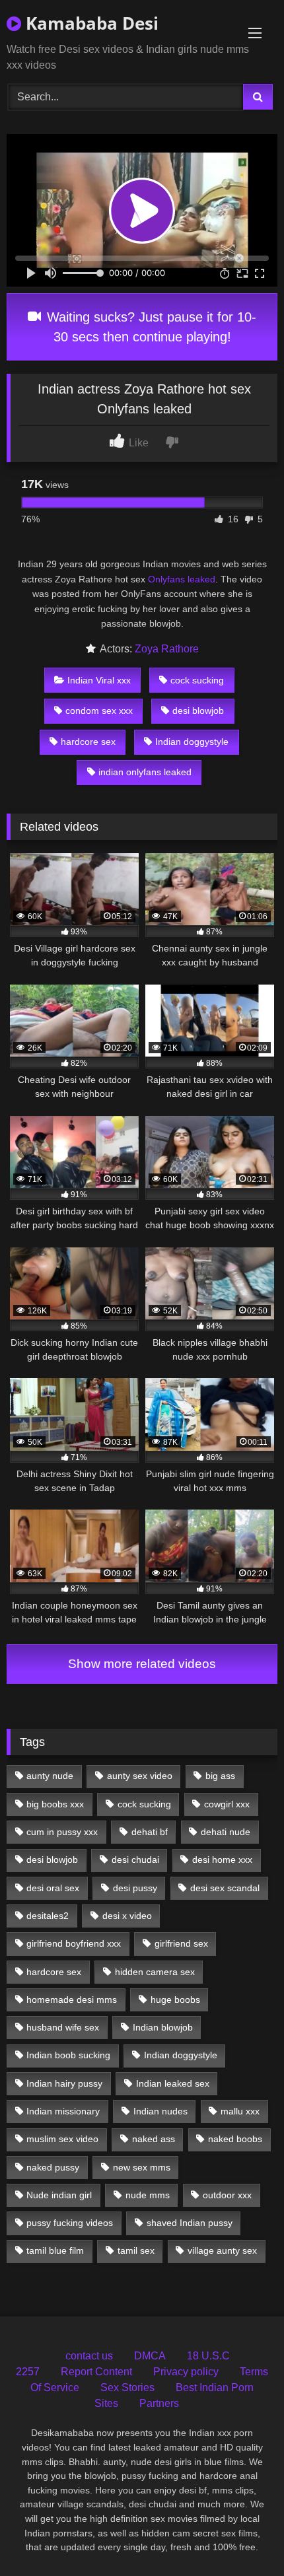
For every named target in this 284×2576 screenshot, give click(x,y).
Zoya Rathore (167, 649)
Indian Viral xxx (99, 680)
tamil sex (136, 2250)
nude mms (148, 2195)
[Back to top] (243, 2537)
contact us (89, 2356)
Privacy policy (186, 2372)
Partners (159, 2403)
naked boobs (235, 2139)
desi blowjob (198, 711)
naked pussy (53, 2167)
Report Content (96, 2372)
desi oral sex (53, 1888)
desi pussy (135, 1888)
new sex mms (142, 2167)
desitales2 (48, 1916)
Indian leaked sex (173, 2083)
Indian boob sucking (68, 2055)
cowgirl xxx (227, 1804)
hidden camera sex (155, 1972)
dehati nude (226, 1832)
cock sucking (197, 680)
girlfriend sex (181, 1943)
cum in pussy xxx (62, 1832)
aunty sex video (140, 1776)
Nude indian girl (59, 2195)
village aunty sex (222, 2250)
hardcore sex (88, 742)
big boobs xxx (55, 1804)
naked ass (154, 2139)
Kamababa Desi (90, 23)
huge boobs (175, 2000)
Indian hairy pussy (64, 2083)
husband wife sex (63, 2027)
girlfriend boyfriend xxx (74, 1943)
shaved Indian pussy (190, 2223)
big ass (220, 1776)
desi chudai (135, 1860)
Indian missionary (63, 2111)
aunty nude (50, 1776)
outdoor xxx (227, 2195)
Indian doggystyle (192, 742)
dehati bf (150, 1832)
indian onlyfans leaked (145, 772)
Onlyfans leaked (182, 579)
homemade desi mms (72, 2000)
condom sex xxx (99, 711)
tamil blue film (55, 2250)
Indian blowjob (163, 2027)
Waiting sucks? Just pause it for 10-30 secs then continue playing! (150, 327)
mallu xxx (240, 2111)
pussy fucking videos (70, 2223)
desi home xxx (222, 1860)
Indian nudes (160, 2111)
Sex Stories (127, 2387)
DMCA (150, 2356)
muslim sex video (62, 2139)
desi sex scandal (225, 1888)
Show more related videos (142, 1664)
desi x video (127, 1916)
